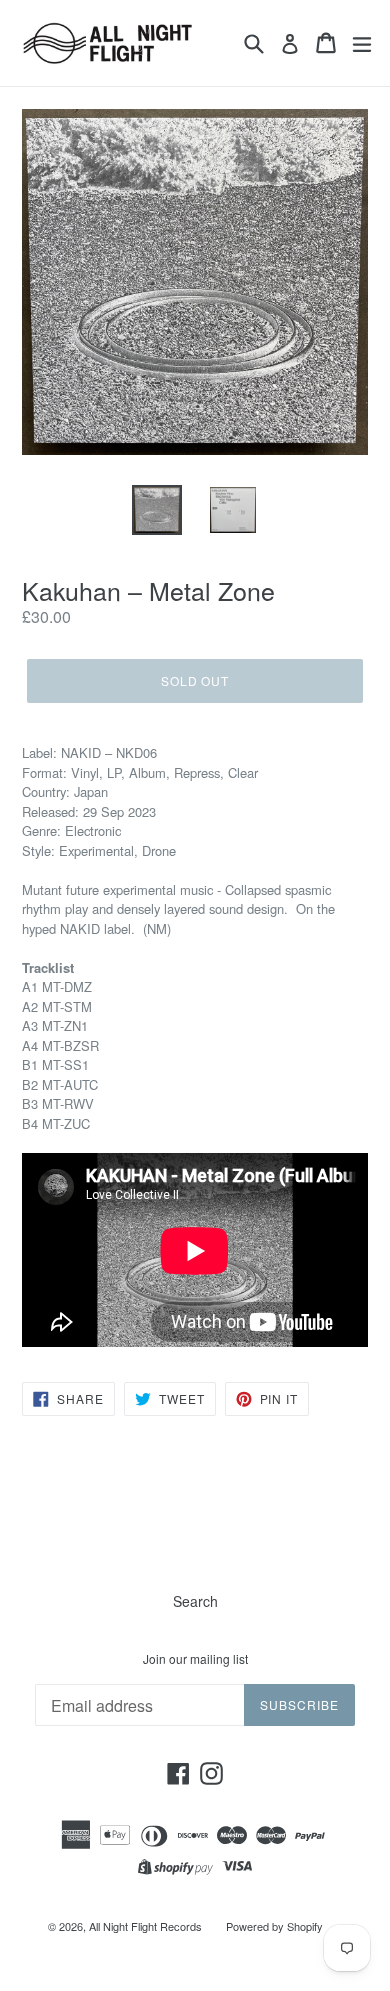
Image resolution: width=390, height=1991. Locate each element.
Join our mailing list (195, 1659)
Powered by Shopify (274, 1926)
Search (195, 1601)
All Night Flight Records (145, 1926)
